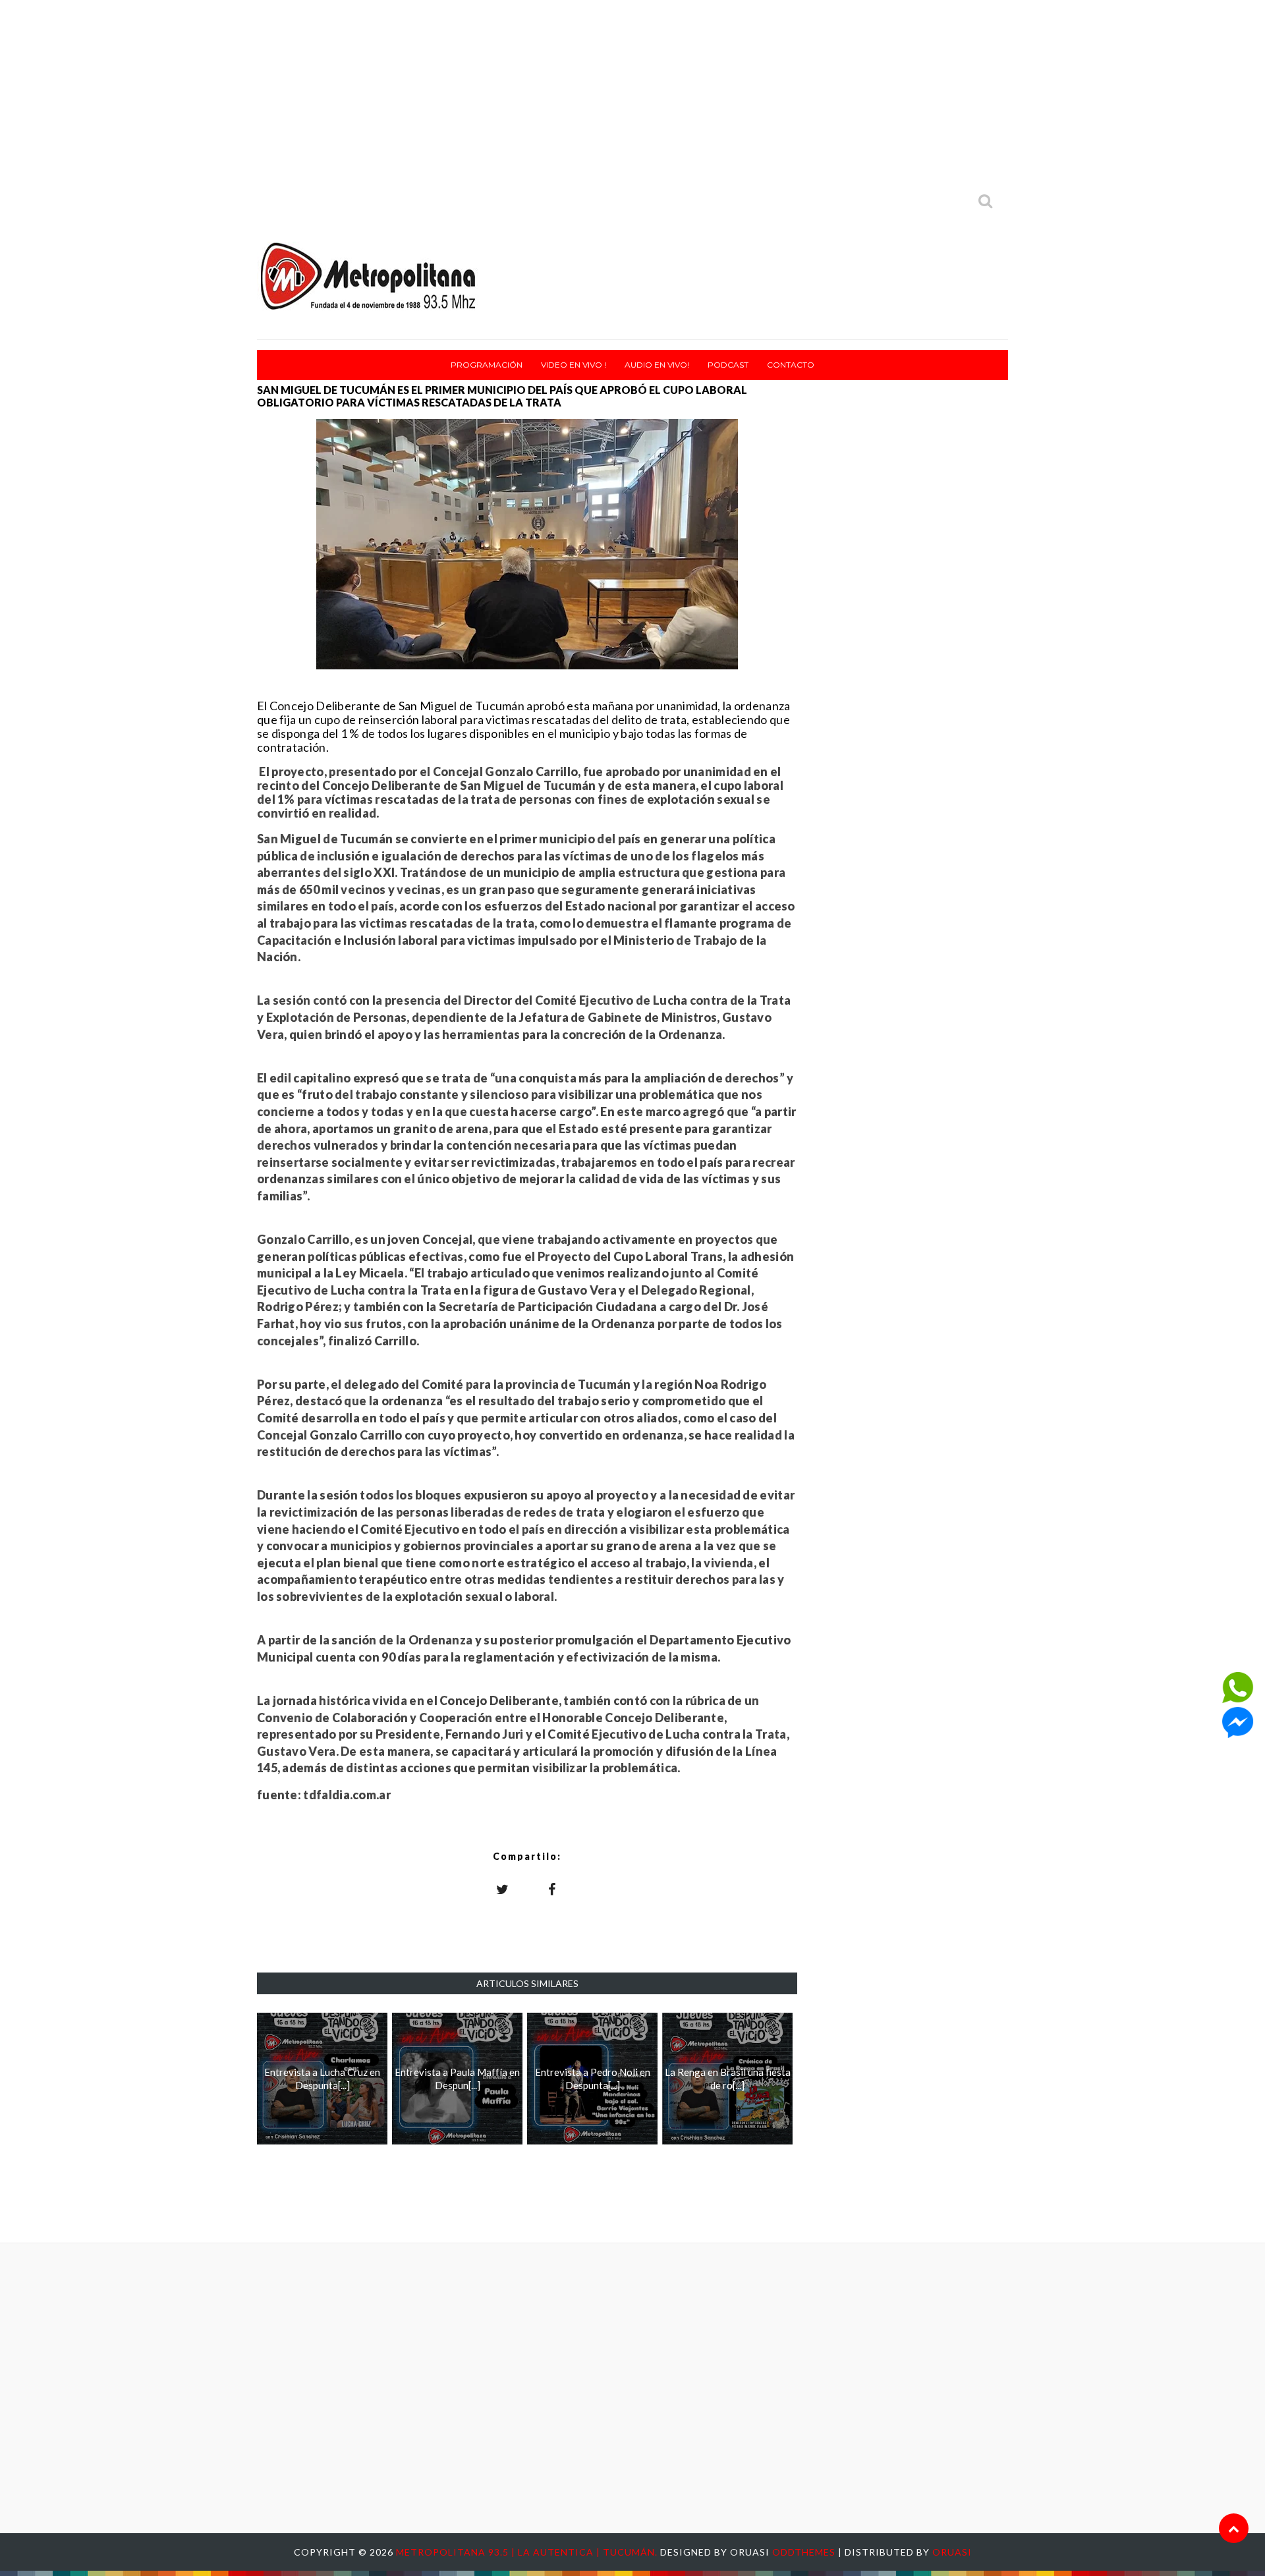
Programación (487, 365)
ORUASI (952, 2552)
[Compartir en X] (503, 1889)
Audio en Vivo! (657, 365)
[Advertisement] (632, 92)
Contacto (791, 365)
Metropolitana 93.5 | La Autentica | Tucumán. (528, 2552)
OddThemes (804, 2552)
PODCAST (728, 365)
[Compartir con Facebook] (552, 1889)
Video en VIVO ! (574, 365)
